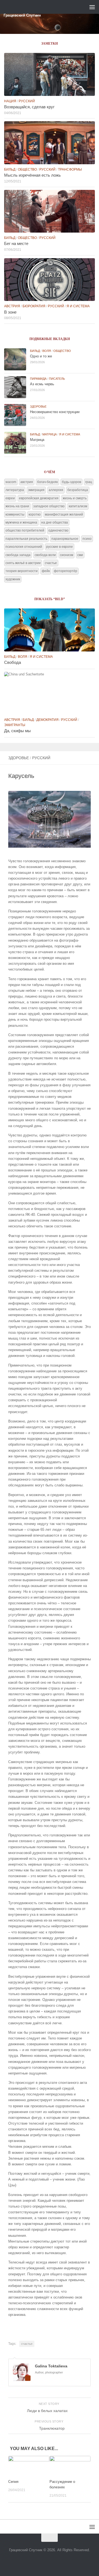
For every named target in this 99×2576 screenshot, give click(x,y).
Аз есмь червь (42, 384)
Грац (89, 482)
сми (80, 555)
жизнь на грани (17, 506)
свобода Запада (18, 555)
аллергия (56, 490)
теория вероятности (22, 571)
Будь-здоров (71, 482)
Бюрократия (34, 306)
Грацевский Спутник (22, 15)
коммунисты (15, 514)
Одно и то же (41, 356)
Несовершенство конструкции (55, 412)
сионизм (67, 555)
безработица (78, 490)
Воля (47, 351)
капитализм (78, 506)
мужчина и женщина (21, 522)
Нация (10, 101)
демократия (47, 720)
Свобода (13, 662)
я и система (78, 306)
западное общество (49, 506)
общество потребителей (25, 530)
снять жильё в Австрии (23, 563)
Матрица (50, 434)
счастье (27, 2344)
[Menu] (92, 7)
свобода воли (45, 555)
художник (13, 579)
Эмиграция (36, 490)
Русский (41, 758)
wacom (11, 482)
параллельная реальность (26, 539)
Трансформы (70, 169)
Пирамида (38, 379)
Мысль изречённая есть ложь (32, 175)
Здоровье (19, 758)
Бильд (10, 169)
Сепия (13, 2482)
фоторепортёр (66, 571)
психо (87, 539)
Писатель (57, 379)
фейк (46, 571)
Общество (27, 169)
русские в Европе (60, 547)
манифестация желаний (64, 514)
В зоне (10, 312)
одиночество (58, 530)
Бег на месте (16, 244)
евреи (10, 498)
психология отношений (24, 547)
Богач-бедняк (47, 482)
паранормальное (65, 539)
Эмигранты (15, 725)
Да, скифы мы (17, 731)
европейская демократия (39, 498)
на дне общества (55, 522)
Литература (15, 490)
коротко (35, 514)
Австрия (12, 306)
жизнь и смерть (75, 498)
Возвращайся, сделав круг (29, 107)
